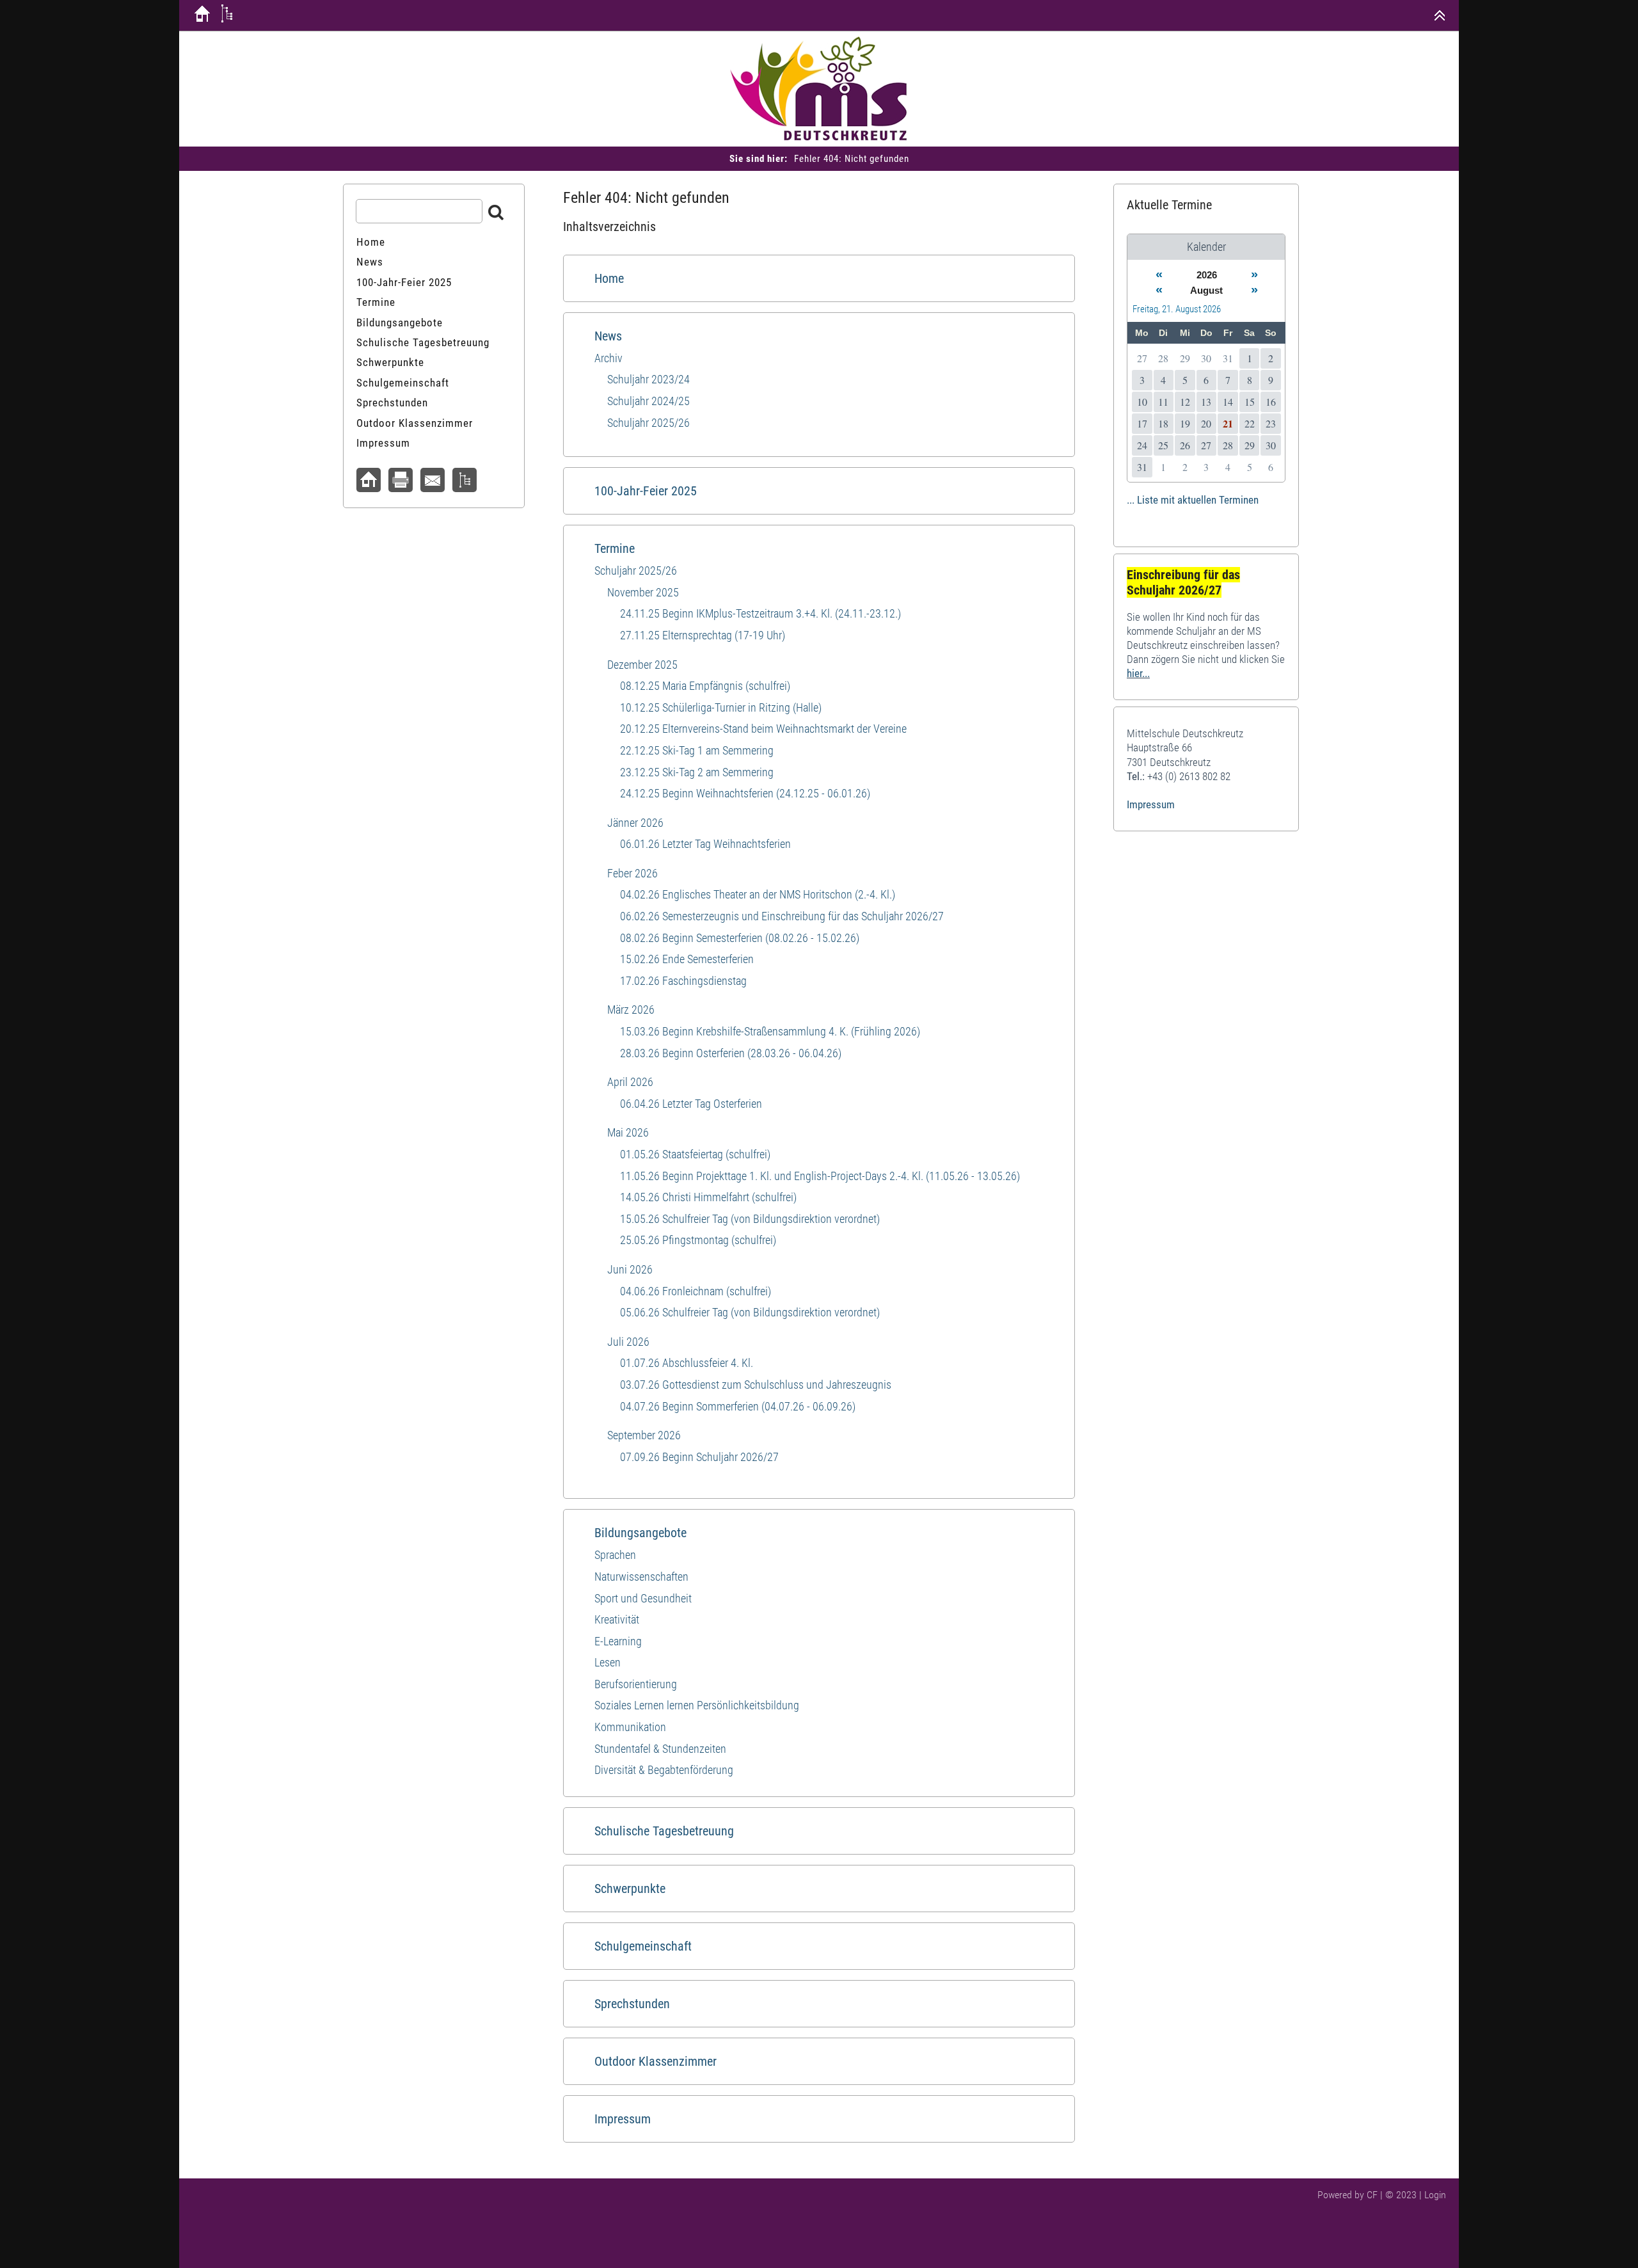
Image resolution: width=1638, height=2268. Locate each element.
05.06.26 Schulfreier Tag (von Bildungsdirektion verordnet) (750, 1312)
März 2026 (631, 1010)
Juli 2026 (628, 1342)
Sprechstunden (632, 2004)
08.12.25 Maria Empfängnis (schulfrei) (705, 686)
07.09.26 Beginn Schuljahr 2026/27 (699, 1457)
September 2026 (644, 1435)
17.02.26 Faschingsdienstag (683, 981)
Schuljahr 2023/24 (648, 379)
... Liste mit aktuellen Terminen (1193, 500)
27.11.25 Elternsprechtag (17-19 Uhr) (703, 635)
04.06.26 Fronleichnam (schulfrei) (696, 1291)
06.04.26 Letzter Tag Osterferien (691, 1104)
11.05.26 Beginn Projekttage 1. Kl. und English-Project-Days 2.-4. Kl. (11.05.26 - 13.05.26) (820, 1176)
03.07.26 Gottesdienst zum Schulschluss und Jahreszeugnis (756, 1385)
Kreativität (617, 1619)
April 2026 (630, 1082)
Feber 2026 (632, 873)
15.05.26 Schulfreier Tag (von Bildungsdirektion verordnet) (750, 1219)
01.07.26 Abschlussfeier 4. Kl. (687, 1363)
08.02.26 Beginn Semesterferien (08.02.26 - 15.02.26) (740, 938)
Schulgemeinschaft (643, 1946)
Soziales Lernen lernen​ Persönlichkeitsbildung (697, 1705)
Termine (615, 548)
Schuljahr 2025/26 (648, 423)
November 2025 (643, 592)
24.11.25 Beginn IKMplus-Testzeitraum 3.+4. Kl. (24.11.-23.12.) (760, 613)
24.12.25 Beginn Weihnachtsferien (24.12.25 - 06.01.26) (745, 793)
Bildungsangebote (640, 1533)
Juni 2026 (630, 1269)
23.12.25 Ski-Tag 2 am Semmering (697, 772)
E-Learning (618, 1641)
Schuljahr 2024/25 (648, 401)
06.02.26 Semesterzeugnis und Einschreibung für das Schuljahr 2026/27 (782, 916)
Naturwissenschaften (641, 1577)
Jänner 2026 (635, 823)
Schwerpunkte (630, 1889)
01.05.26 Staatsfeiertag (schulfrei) (695, 1154)
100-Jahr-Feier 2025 (646, 491)
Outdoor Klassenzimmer (656, 2061)
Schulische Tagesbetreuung (664, 1831)
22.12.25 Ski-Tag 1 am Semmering (697, 750)
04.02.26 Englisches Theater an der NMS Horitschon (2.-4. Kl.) (758, 894)
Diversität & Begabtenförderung (664, 1770)
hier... (1138, 673)
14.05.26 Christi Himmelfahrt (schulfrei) (708, 1197)
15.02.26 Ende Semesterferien (687, 959)
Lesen (608, 1662)
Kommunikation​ (630, 1727)
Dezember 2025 (642, 665)
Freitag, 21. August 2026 (1177, 309)
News (608, 336)
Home (609, 278)
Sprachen (615, 1555)
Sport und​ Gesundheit (643, 1598)
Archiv (608, 358)
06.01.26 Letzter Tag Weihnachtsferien (705, 844)
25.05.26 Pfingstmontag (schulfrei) (698, 1240)
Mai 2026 (628, 1132)
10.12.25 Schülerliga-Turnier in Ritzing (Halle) (721, 707)
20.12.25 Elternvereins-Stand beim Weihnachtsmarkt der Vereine (763, 729)
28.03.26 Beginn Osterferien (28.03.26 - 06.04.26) (731, 1053)
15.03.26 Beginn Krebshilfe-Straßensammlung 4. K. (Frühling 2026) (770, 1031)
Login (1435, 2195)
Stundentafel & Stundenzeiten (660, 1749)
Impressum (623, 2119)
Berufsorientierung (636, 1684)
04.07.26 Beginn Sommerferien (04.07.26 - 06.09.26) (738, 1406)
